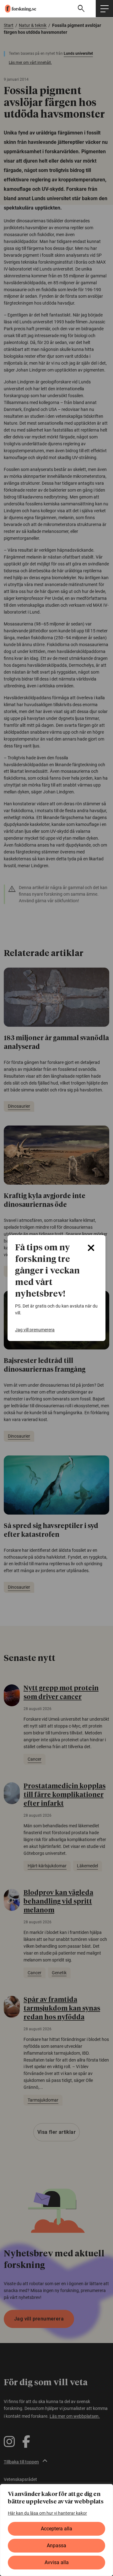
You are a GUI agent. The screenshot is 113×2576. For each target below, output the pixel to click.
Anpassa (56, 2546)
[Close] (91, 1248)
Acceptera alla (56, 2529)
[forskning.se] (18, 8)
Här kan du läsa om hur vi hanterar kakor (47, 2513)
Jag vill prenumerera (35, 1330)
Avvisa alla (57, 2562)
